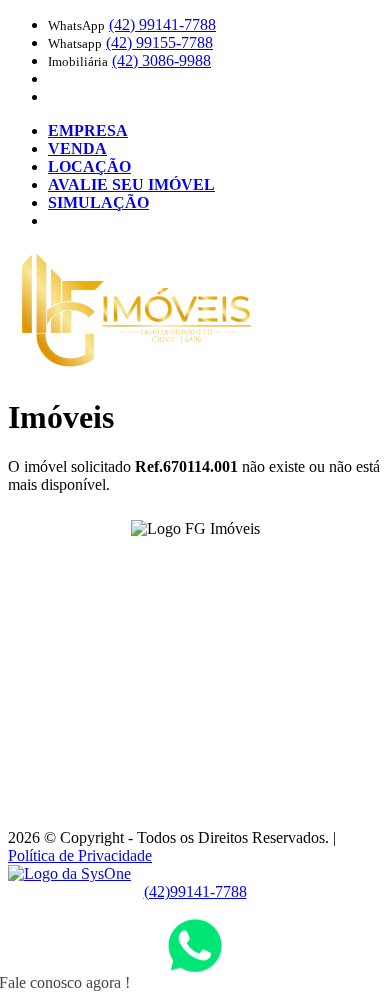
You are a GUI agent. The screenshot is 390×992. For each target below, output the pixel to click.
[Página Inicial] (136, 368)
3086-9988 (161, 60)
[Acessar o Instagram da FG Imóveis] (207, 559)
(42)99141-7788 (195, 891)
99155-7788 (159, 42)
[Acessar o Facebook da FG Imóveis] (183, 559)
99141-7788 (162, 24)
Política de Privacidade (80, 855)
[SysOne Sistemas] (69, 873)
